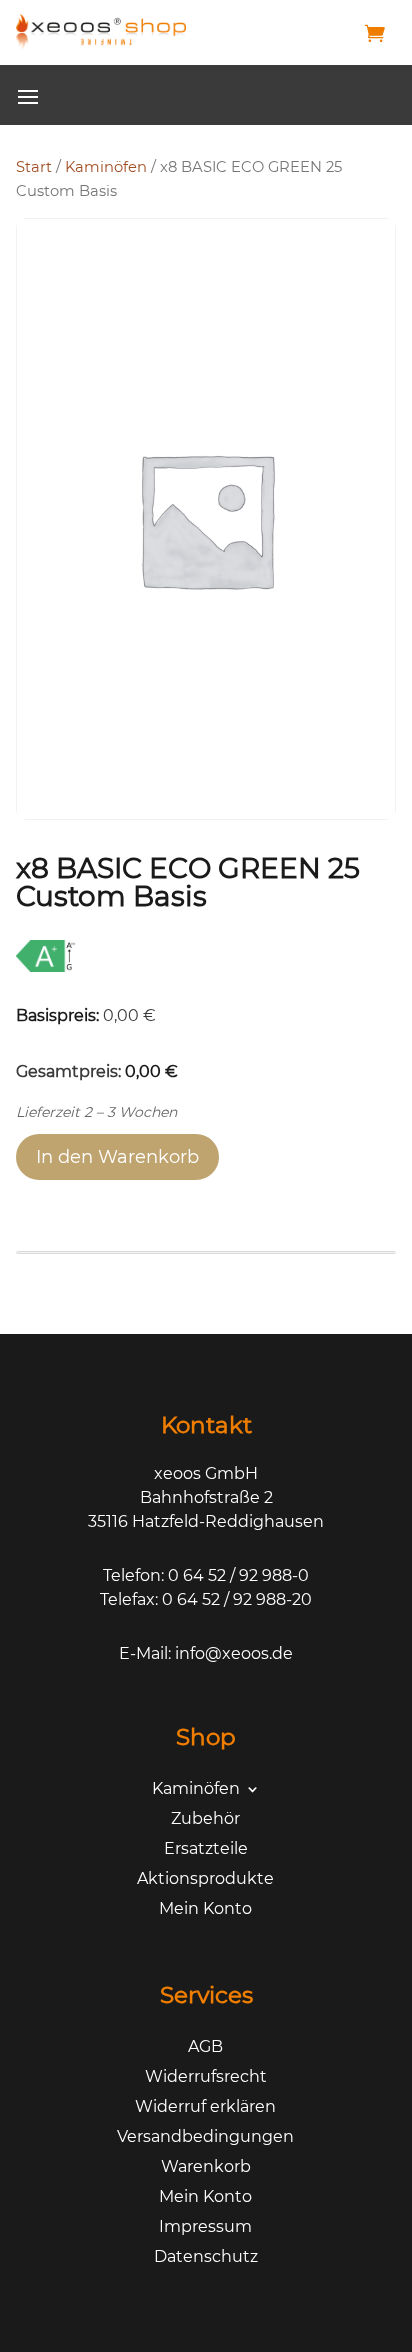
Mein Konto (205, 1910)
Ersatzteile (206, 1850)
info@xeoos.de (234, 1653)
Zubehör (205, 1820)
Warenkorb (206, 2168)
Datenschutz (206, 2258)
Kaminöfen (106, 167)
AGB (205, 2048)
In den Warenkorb (117, 1157)
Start (34, 167)
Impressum (205, 2228)
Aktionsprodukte (205, 1880)
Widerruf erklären (205, 2108)
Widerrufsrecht (206, 2078)
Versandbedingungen (205, 2138)
